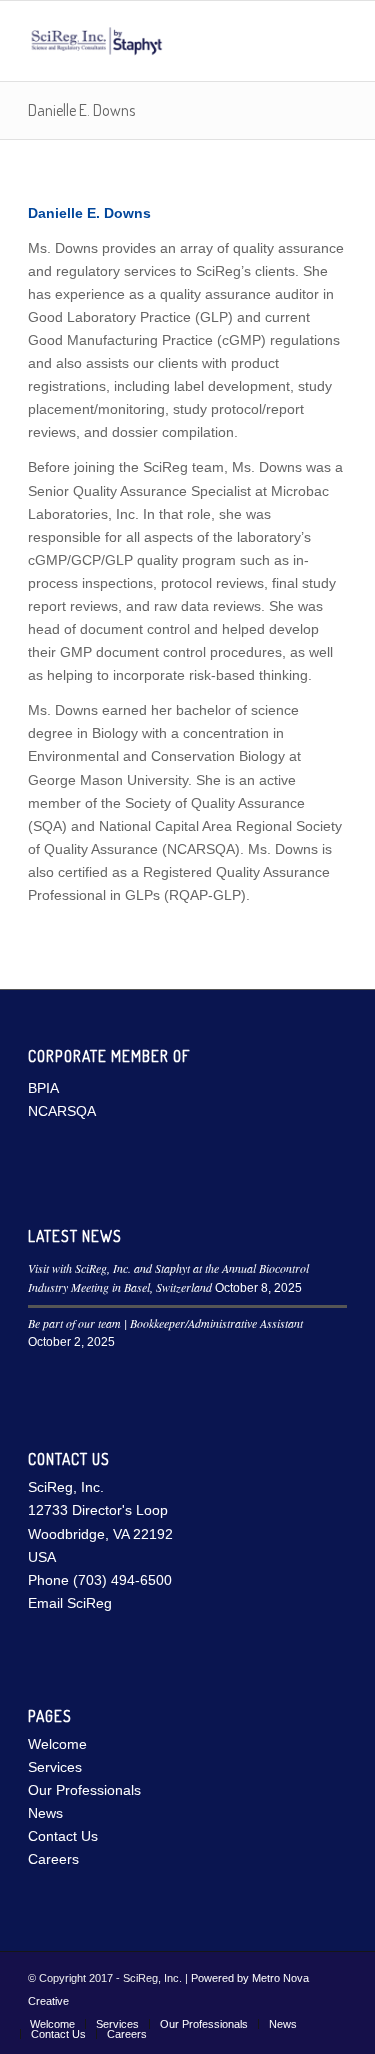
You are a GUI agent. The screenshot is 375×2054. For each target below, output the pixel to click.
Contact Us (63, 1836)
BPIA (43, 1088)
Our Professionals (84, 1790)
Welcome (57, 1744)
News (45, 1813)
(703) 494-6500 (122, 1580)
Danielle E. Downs (81, 110)
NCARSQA (62, 1111)
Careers (53, 1859)
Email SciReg (70, 1603)
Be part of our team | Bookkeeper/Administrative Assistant (165, 1323)
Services (55, 1767)
